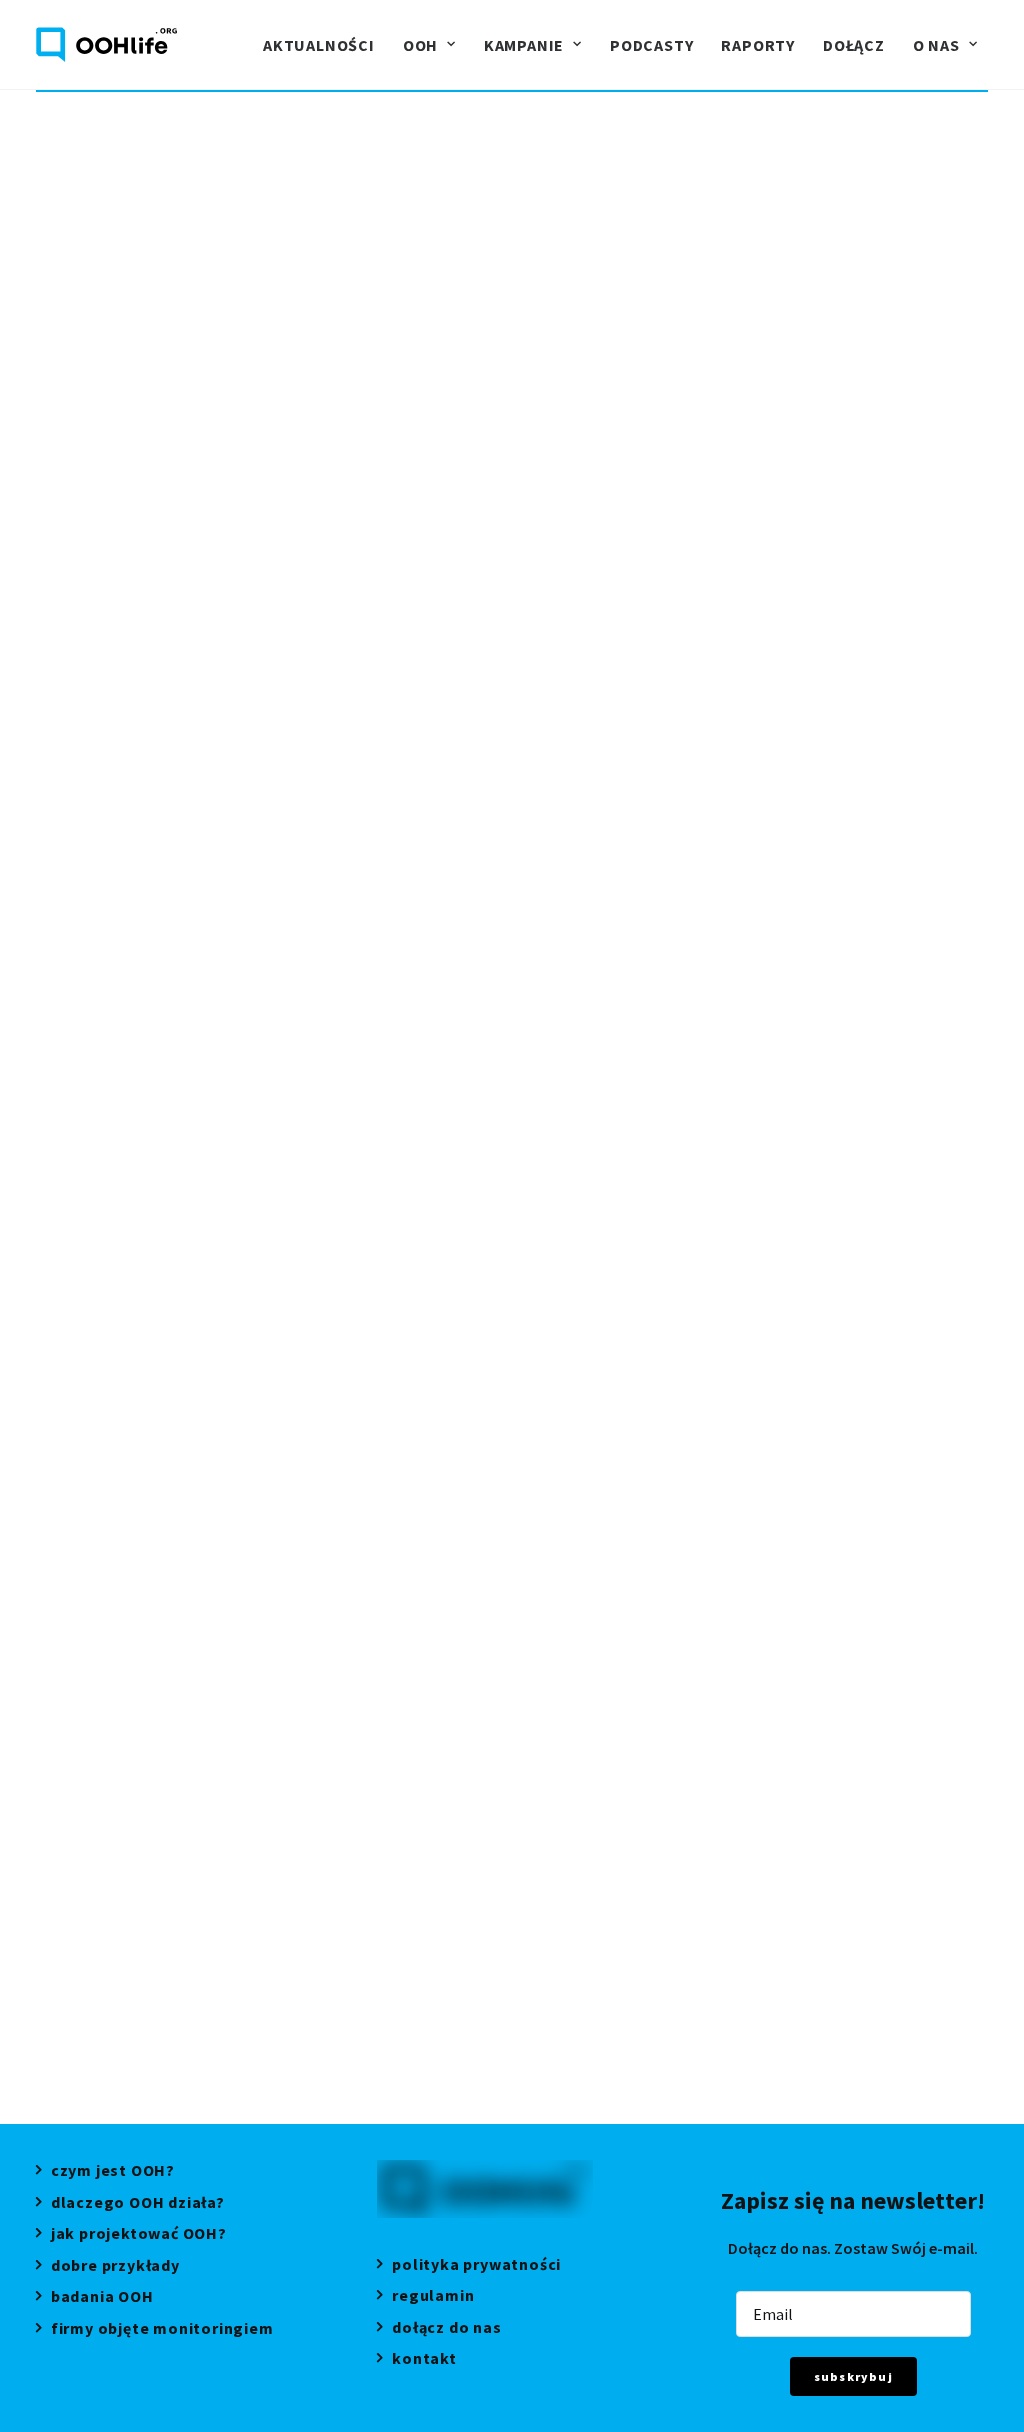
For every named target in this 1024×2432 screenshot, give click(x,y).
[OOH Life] (106, 44)
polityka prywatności (476, 2266)
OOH (420, 45)
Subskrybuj (853, 2376)
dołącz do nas (446, 2329)
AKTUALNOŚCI (319, 45)
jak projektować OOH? (139, 2235)
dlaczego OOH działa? (138, 2204)
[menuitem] (319, 44)
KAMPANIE (524, 45)
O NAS (936, 45)
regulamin (433, 2297)
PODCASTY (651, 45)
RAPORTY (758, 45)
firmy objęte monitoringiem (162, 2330)
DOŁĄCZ (854, 45)
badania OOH (102, 2298)
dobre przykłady (115, 2267)
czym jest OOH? (113, 2172)
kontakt (424, 2360)
